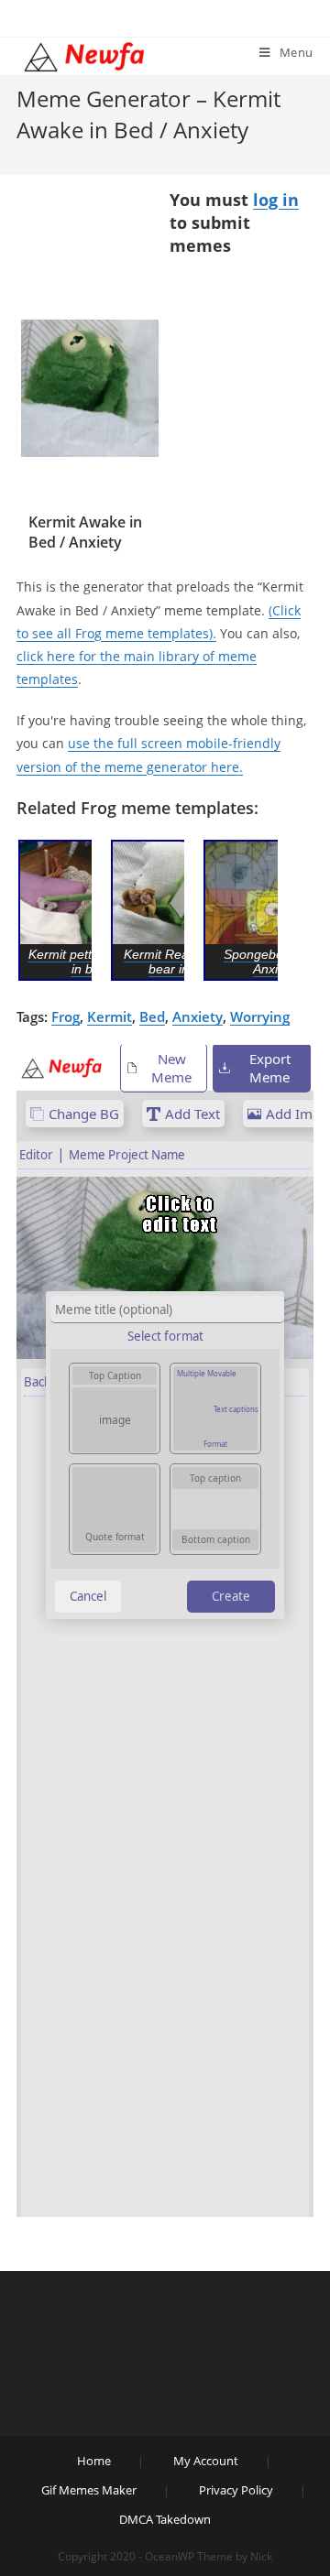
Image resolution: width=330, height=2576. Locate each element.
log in (276, 200)
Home (94, 2461)
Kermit (110, 1016)
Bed (152, 1016)
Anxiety (198, 1016)
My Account (206, 2461)
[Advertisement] (90, 255)
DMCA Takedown (165, 2519)
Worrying (260, 1016)
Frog (66, 1016)
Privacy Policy (236, 2490)
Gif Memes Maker (89, 2490)
